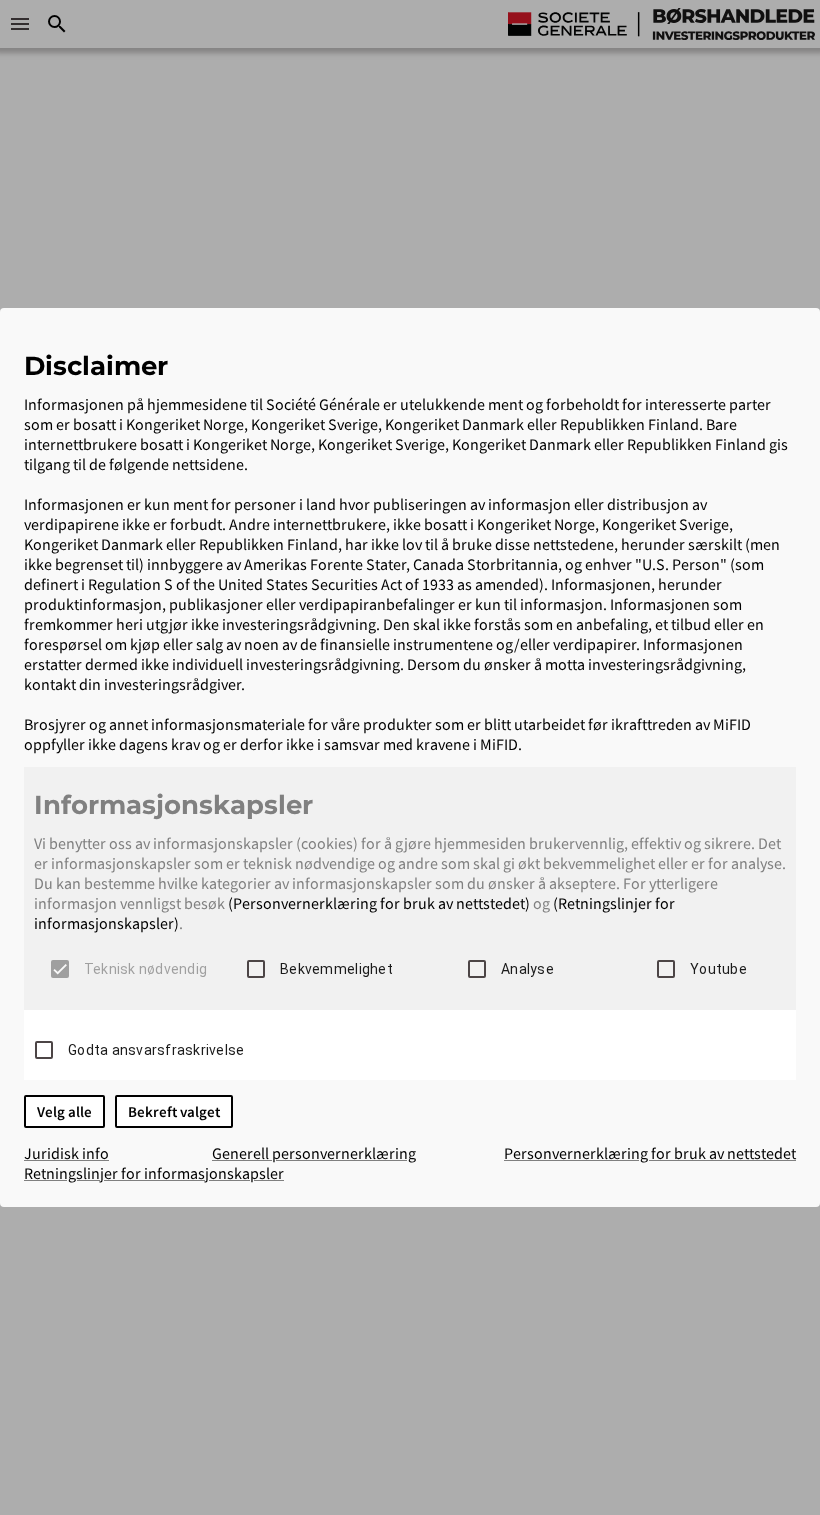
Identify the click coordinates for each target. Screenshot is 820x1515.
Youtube (718, 969)
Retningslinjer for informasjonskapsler (154, 1173)
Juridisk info (66, 1153)
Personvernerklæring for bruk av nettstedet (650, 1153)
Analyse (527, 969)
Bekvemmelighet (336, 969)
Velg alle (64, 1111)
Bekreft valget (174, 1111)
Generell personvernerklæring (314, 1153)
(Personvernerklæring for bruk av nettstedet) (379, 903)
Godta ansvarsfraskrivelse (156, 1050)
